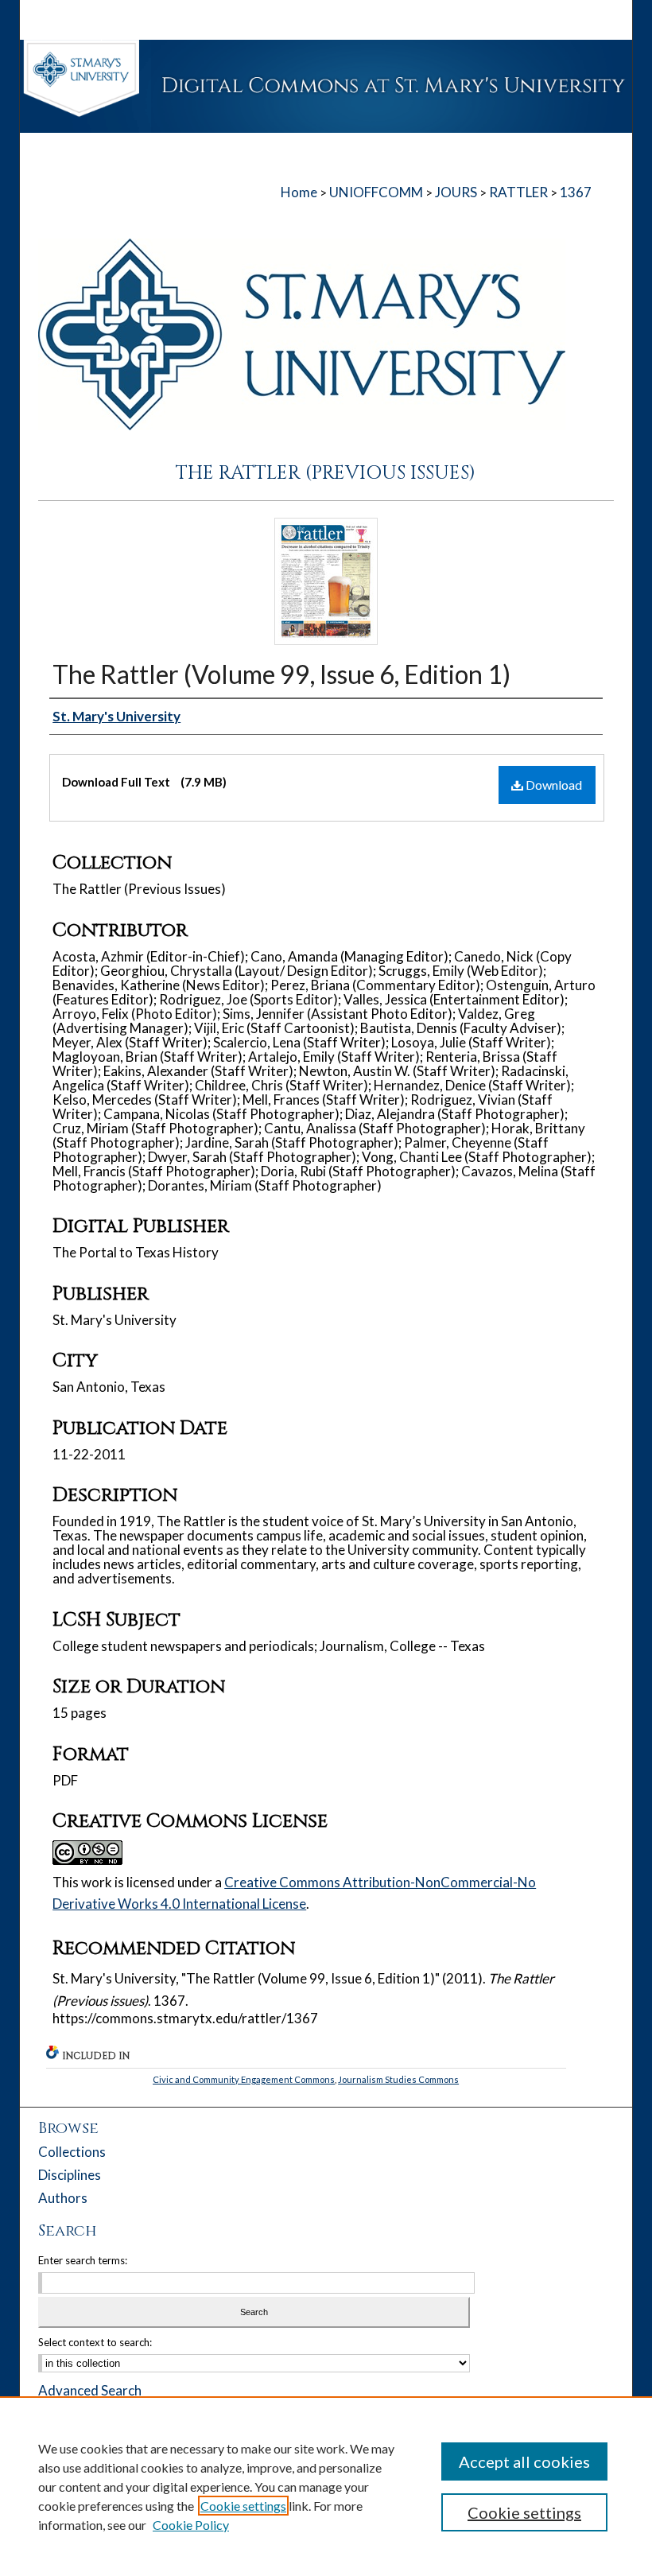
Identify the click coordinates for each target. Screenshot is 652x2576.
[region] (326, 2486)
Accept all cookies (524, 2461)
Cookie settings (243, 2506)
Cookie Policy (191, 2525)
